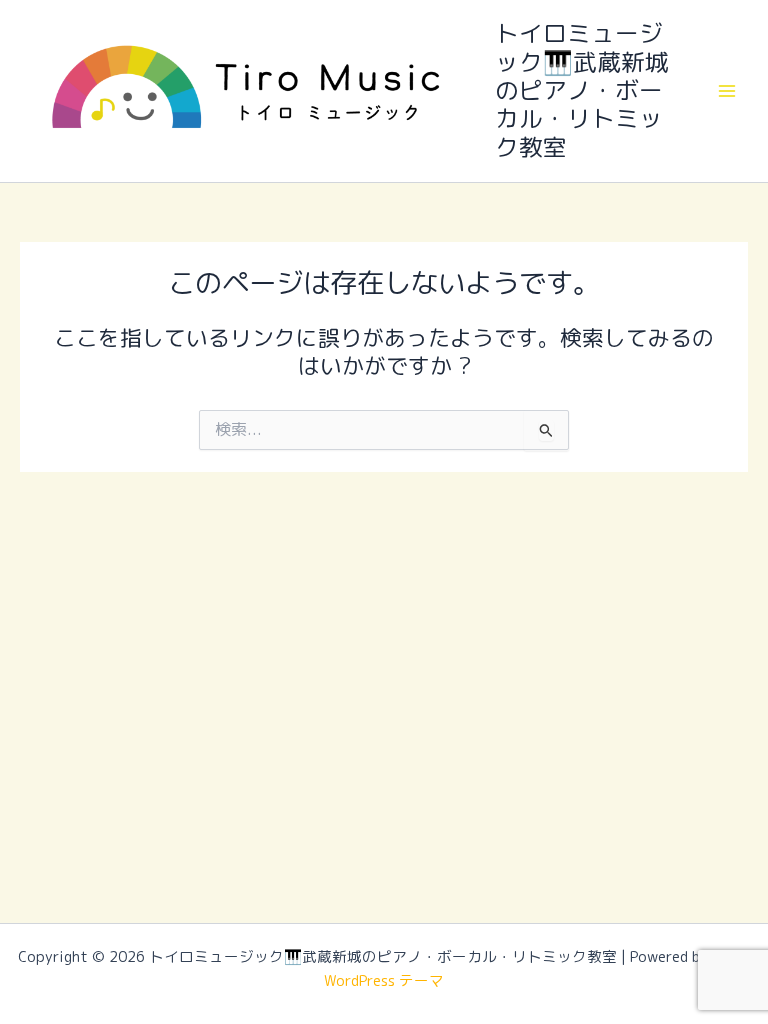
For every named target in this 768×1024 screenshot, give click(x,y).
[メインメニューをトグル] (727, 91)
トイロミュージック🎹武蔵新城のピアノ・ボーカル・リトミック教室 (582, 90)
